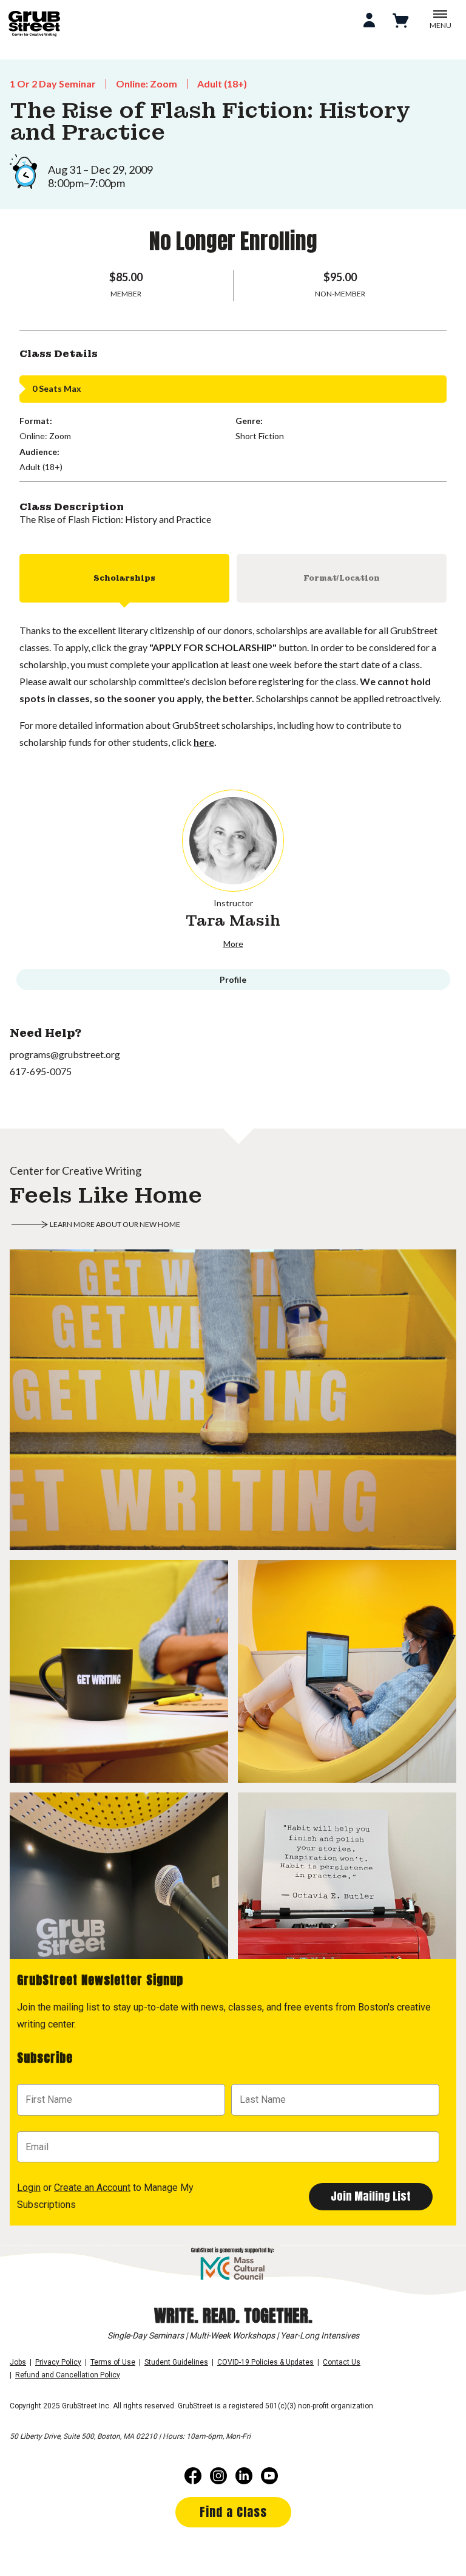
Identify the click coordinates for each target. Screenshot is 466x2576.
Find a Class (233, 2512)
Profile (233, 979)
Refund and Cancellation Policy (68, 2375)
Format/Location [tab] (342, 578)
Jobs (18, 2362)
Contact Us (342, 2362)
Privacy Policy (58, 2362)
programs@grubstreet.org (65, 1054)
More (233, 944)
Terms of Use (113, 2362)
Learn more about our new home (115, 1224)
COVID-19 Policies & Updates (265, 2362)
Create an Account (92, 2188)
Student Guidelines (176, 2362)
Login (29, 2188)
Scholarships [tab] (124, 578)
